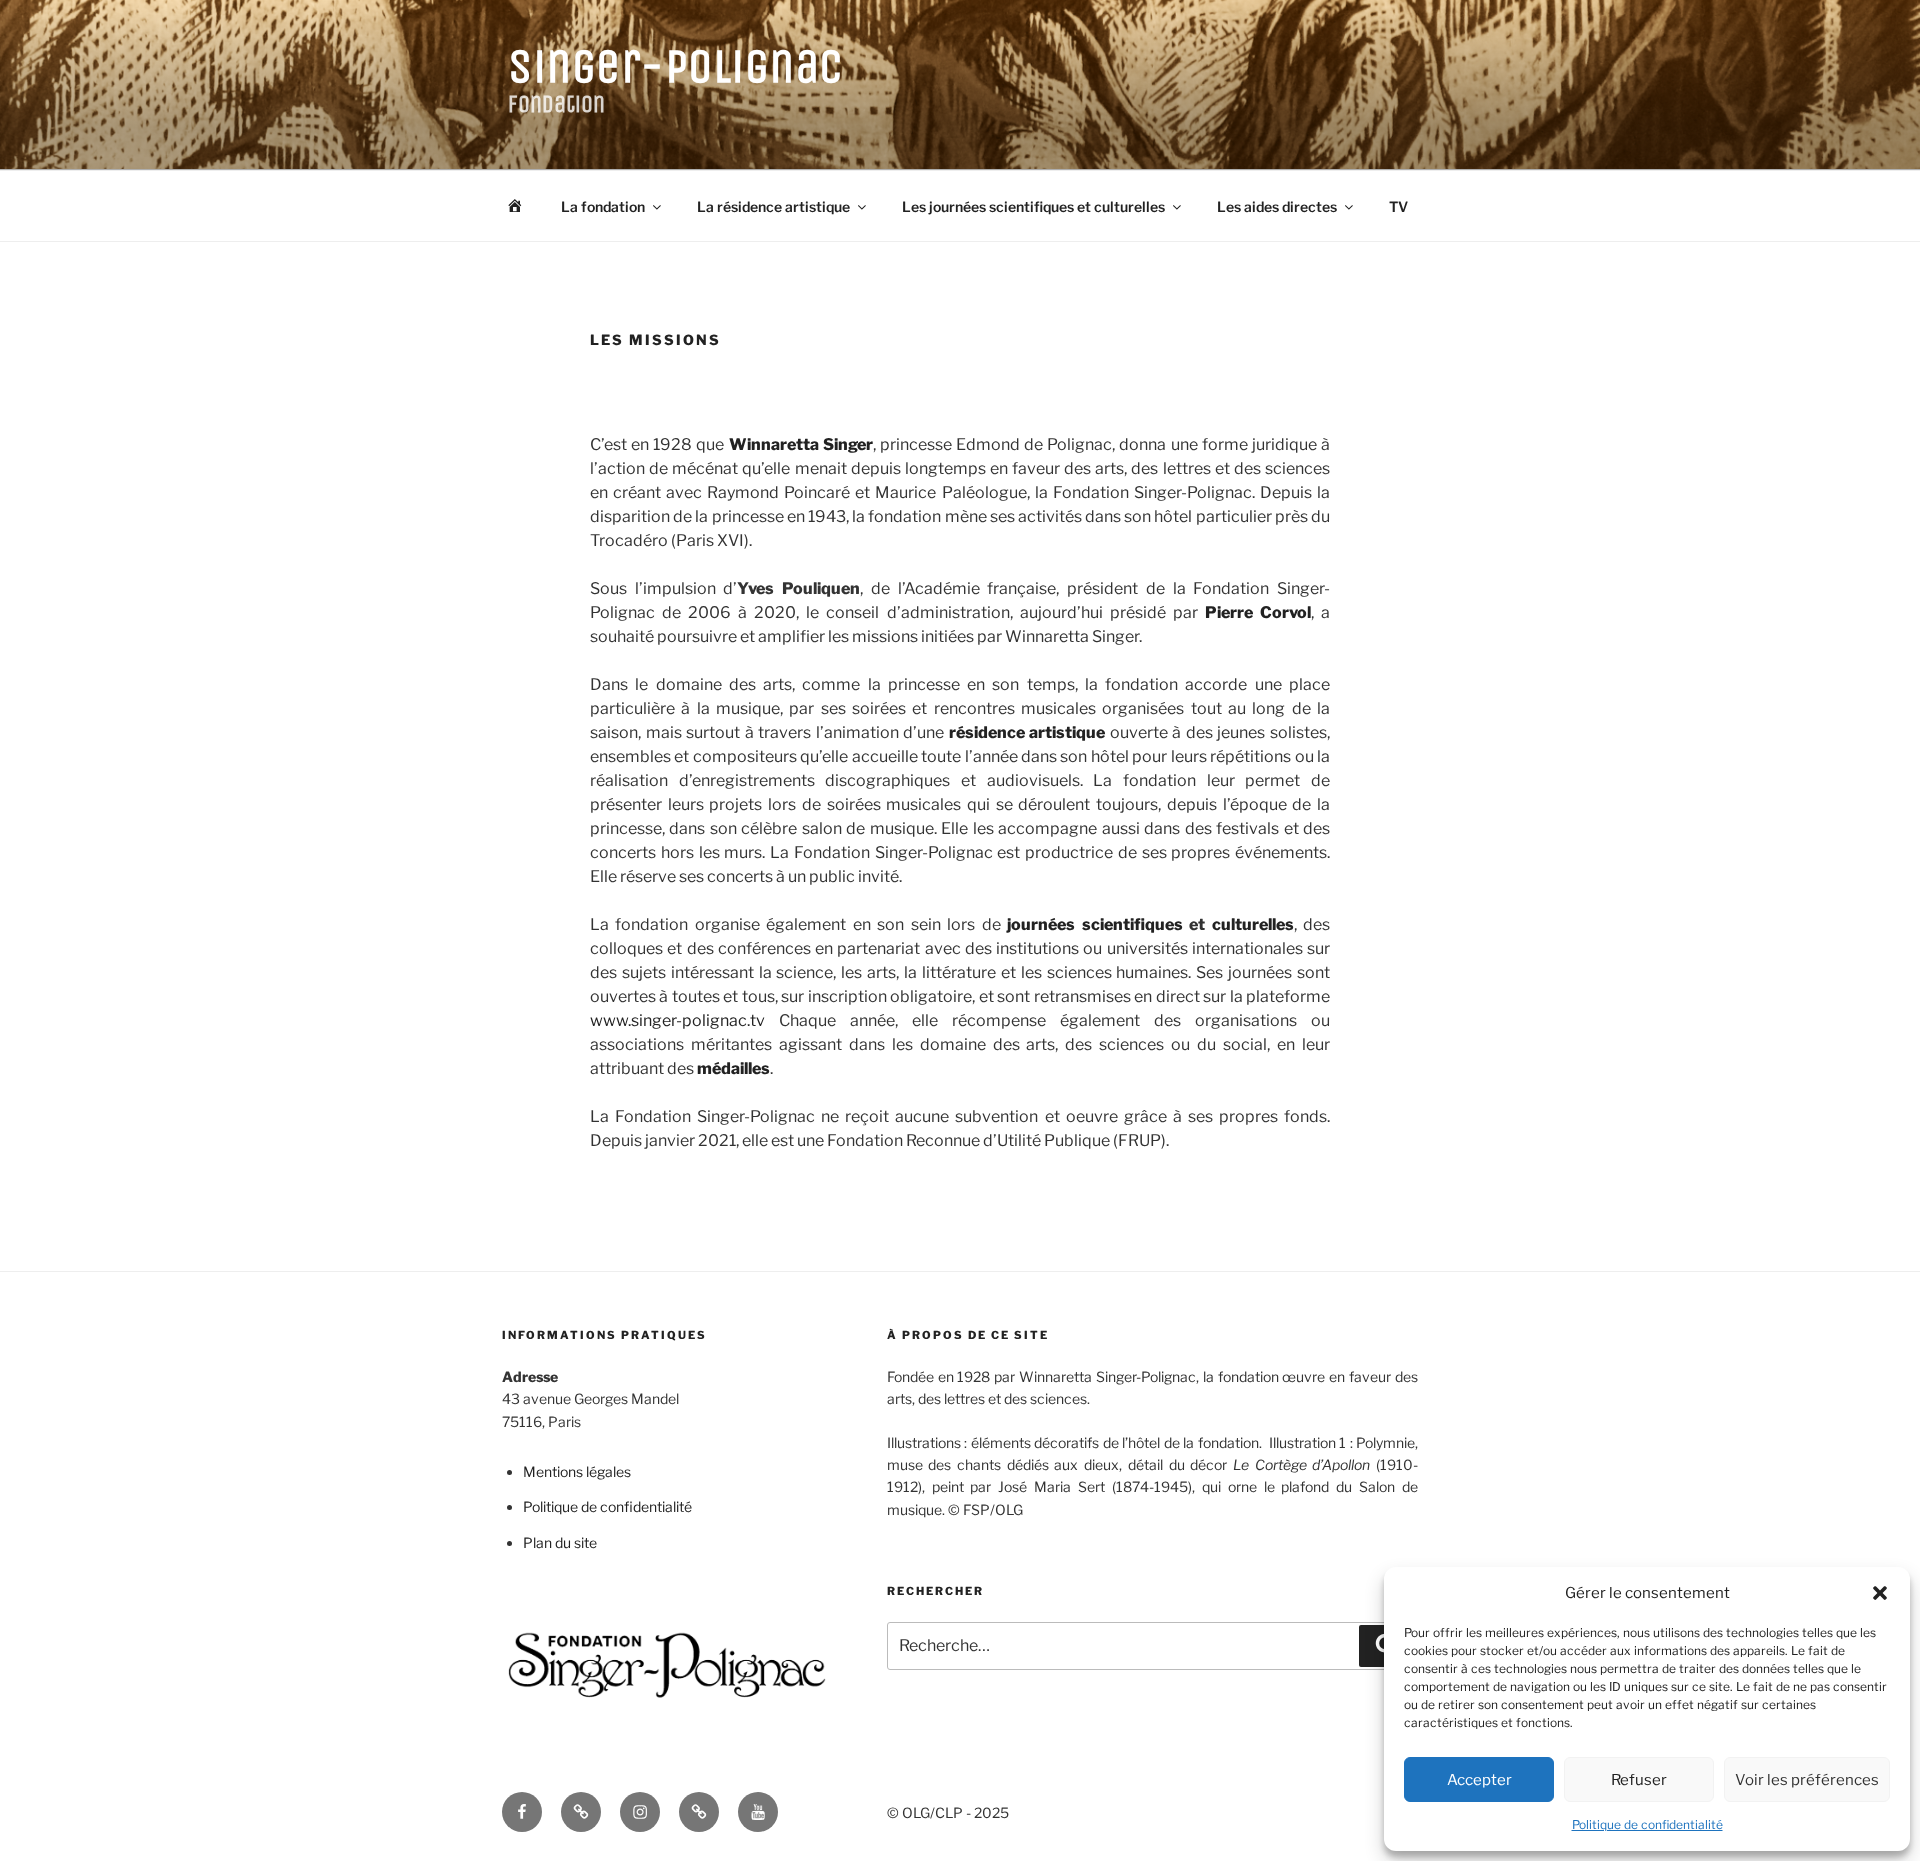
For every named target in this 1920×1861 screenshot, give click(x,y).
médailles (733, 1068)
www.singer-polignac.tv (677, 1020)
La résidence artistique (773, 206)
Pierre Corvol (1258, 612)
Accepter (1479, 1780)
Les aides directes (1277, 206)
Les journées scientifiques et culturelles (1033, 206)
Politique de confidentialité (1647, 1824)
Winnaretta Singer (801, 444)
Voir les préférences (1807, 1780)
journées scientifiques (1094, 924)
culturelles (1253, 924)
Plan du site (560, 1542)
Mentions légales (577, 1471)
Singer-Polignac (676, 66)
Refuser (1639, 1780)
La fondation (603, 206)
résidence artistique (1027, 732)
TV (1398, 206)
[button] (1880, 1593)
